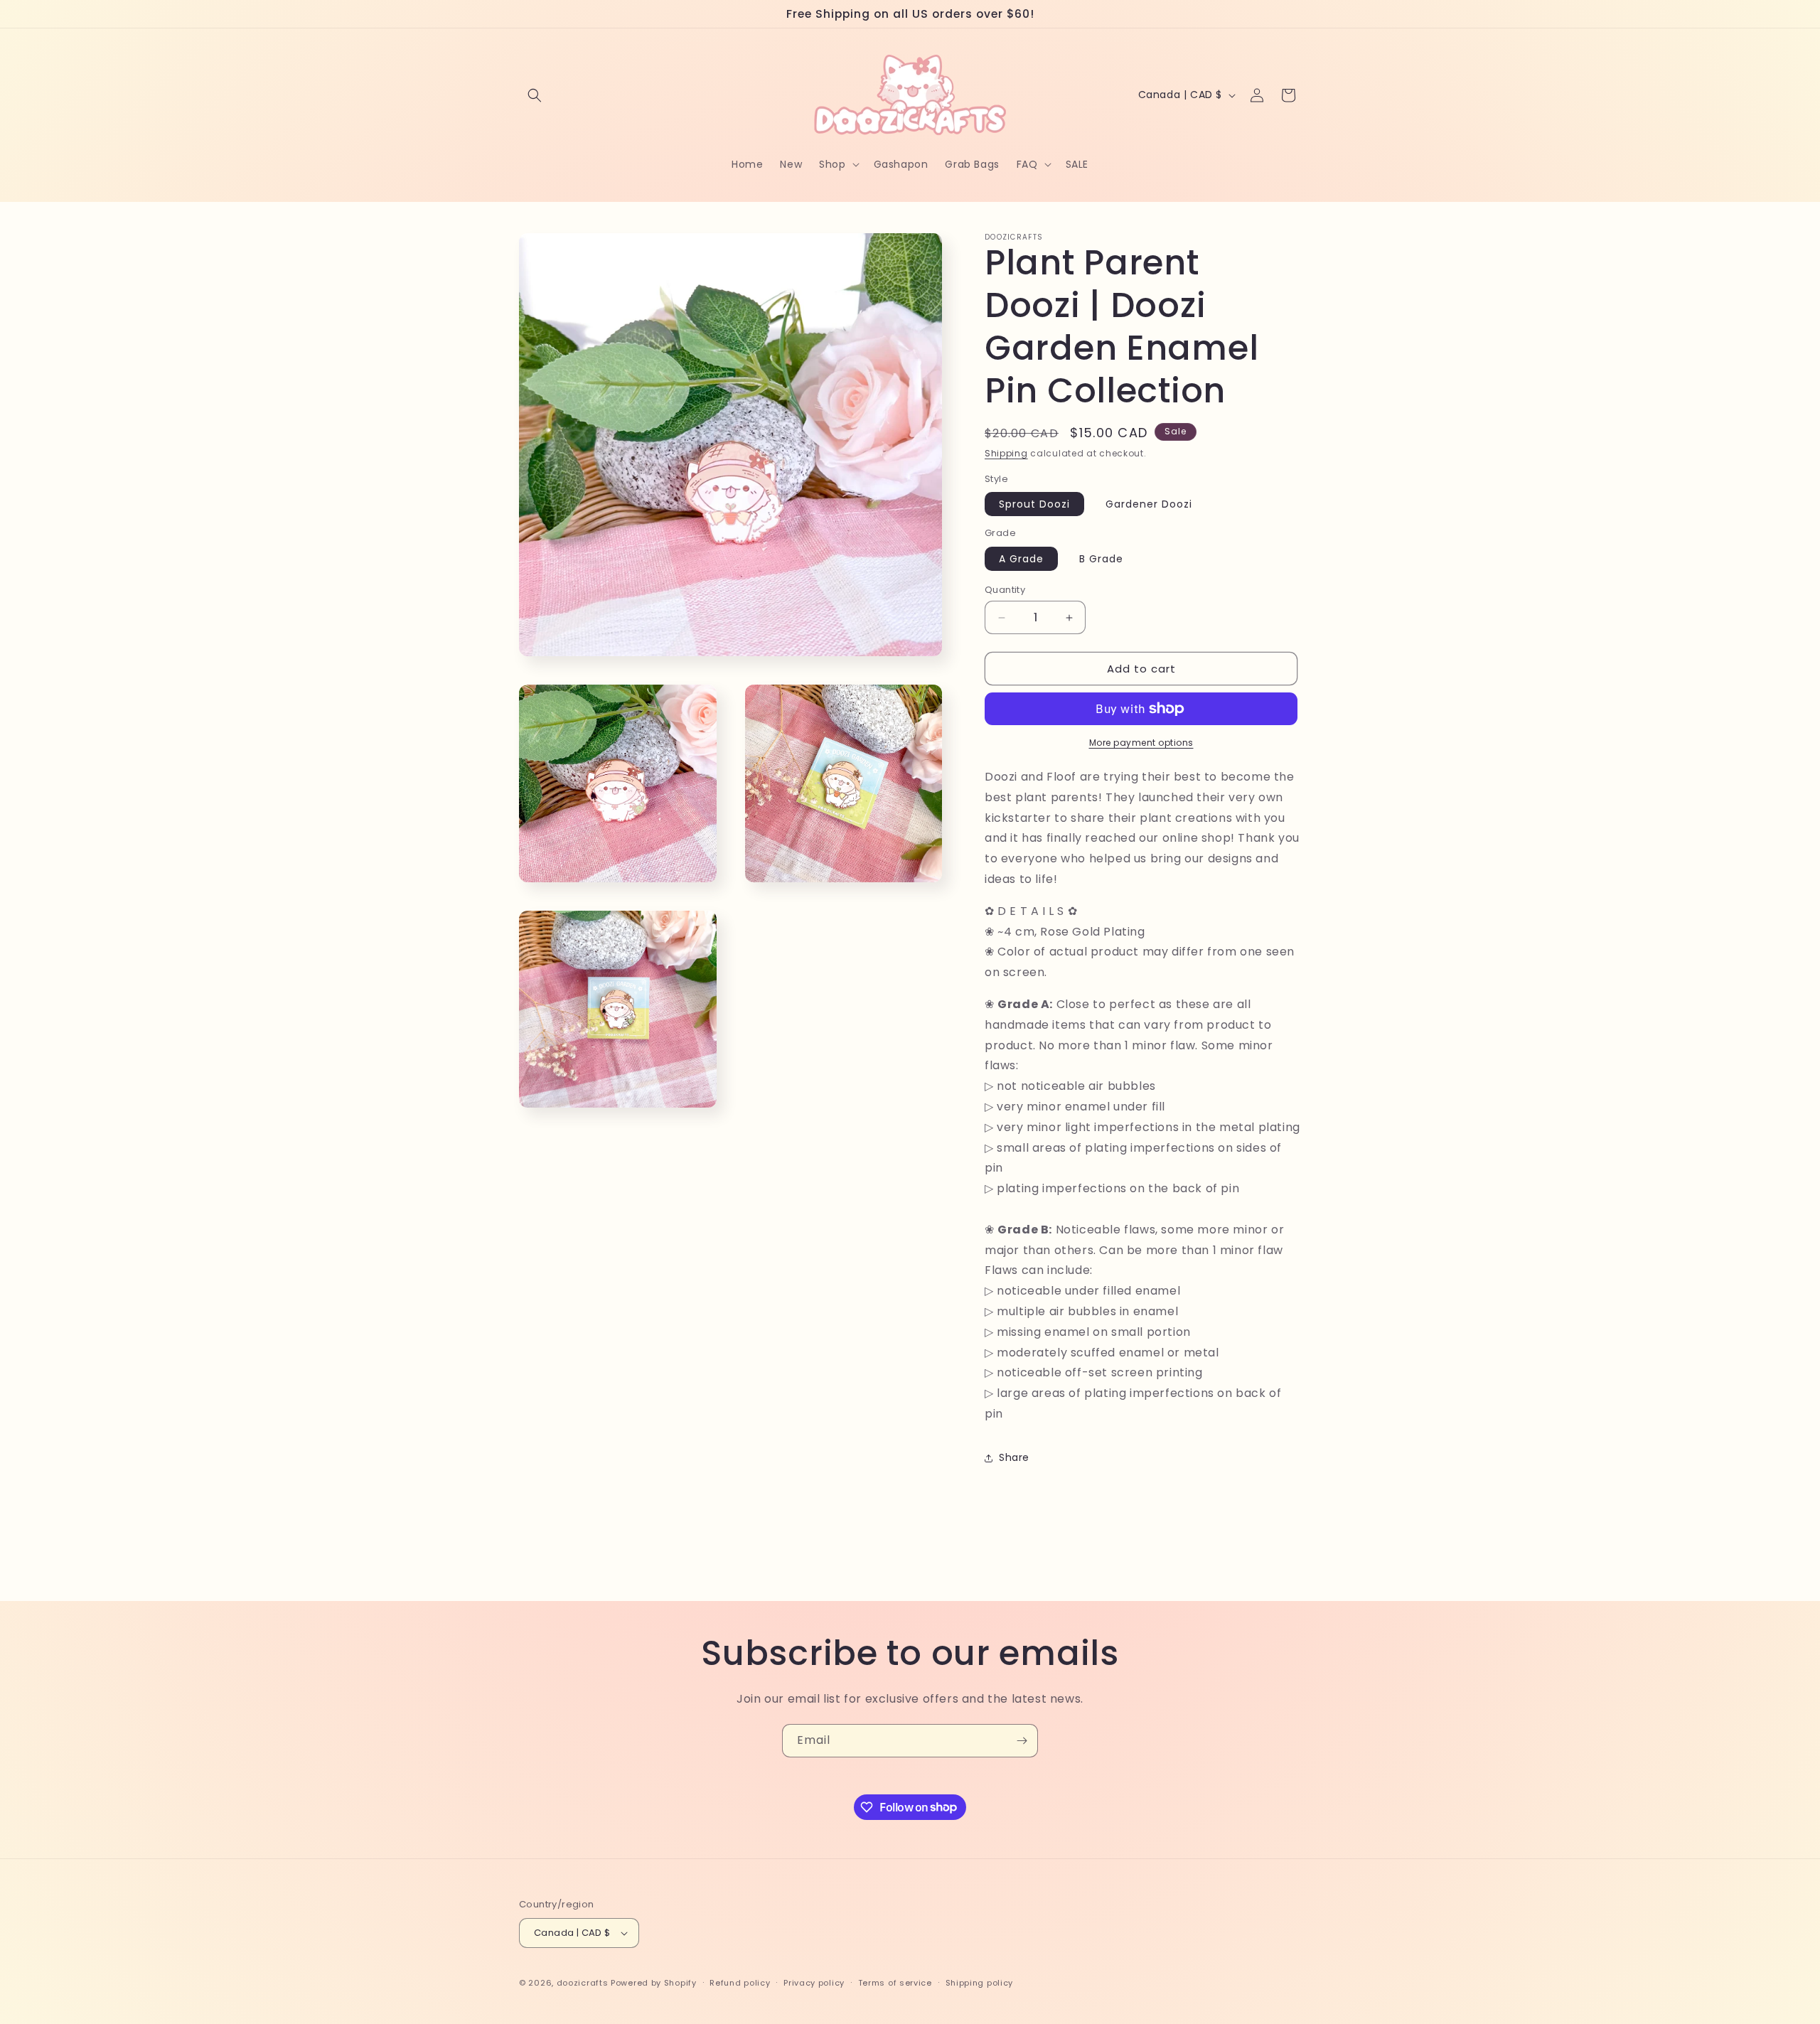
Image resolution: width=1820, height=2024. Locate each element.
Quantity (1005, 590)
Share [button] (1014, 1457)
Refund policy (740, 1983)
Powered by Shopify (654, 1983)
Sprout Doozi (1034, 504)
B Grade (1101, 559)
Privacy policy (814, 1983)
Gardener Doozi (1149, 504)
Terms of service (895, 1983)
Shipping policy (980, 1983)
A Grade (1021, 559)
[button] (535, 95)
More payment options (1141, 743)
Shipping (1006, 453)
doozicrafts (583, 1983)
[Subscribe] (1022, 1741)
